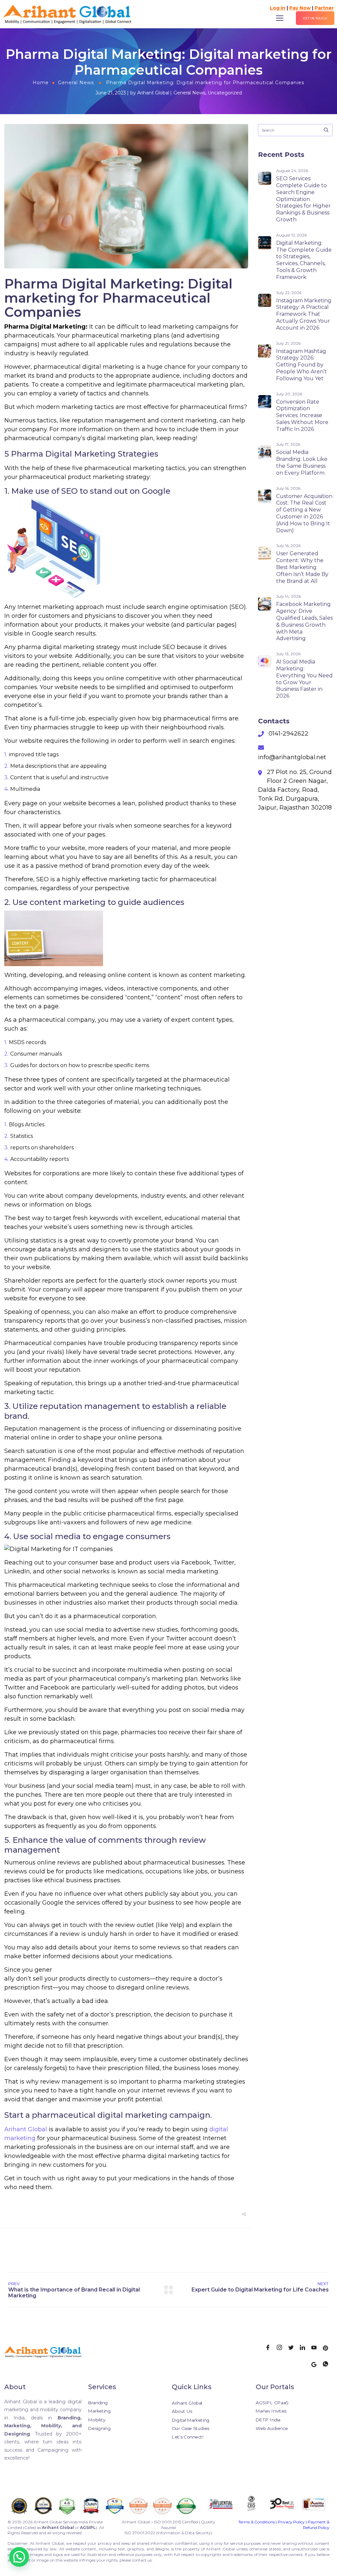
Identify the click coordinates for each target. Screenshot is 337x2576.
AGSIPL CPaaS (272, 2402)
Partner (324, 8)
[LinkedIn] (305, 2348)
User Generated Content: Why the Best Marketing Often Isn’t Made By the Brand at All (302, 567)
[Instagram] (282, 2348)
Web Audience (272, 2428)
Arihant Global (153, 93)
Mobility (97, 2420)
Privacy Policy (291, 2522)
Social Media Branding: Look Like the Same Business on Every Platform (302, 462)
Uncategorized (225, 93)
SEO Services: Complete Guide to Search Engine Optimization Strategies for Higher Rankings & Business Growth (303, 199)
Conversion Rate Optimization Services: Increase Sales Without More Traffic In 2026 (302, 415)
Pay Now (300, 8)
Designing (99, 2428)
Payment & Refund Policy (316, 2525)
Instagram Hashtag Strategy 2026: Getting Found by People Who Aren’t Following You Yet (301, 365)
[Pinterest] (328, 2348)
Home (41, 83)
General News (76, 83)
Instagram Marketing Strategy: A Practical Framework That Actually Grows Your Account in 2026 (304, 314)
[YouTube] (316, 2348)
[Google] (316, 2365)
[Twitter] (293, 2348)
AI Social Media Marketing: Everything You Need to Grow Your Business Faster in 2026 (304, 679)
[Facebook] (270, 2348)
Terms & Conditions (257, 2522)
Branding (98, 2402)
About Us (182, 2411)
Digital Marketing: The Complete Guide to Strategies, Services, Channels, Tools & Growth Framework (304, 260)
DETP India (268, 2420)
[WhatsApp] (328, 2365)
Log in (278, 8)
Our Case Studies (191, 2428)
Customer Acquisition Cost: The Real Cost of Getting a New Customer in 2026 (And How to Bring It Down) (304, 513)
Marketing (99, 2411)
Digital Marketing (191, 2420)
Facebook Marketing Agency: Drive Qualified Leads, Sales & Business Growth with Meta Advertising (304, 621)
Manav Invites (271, 2411)
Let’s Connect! (188, 2437)
